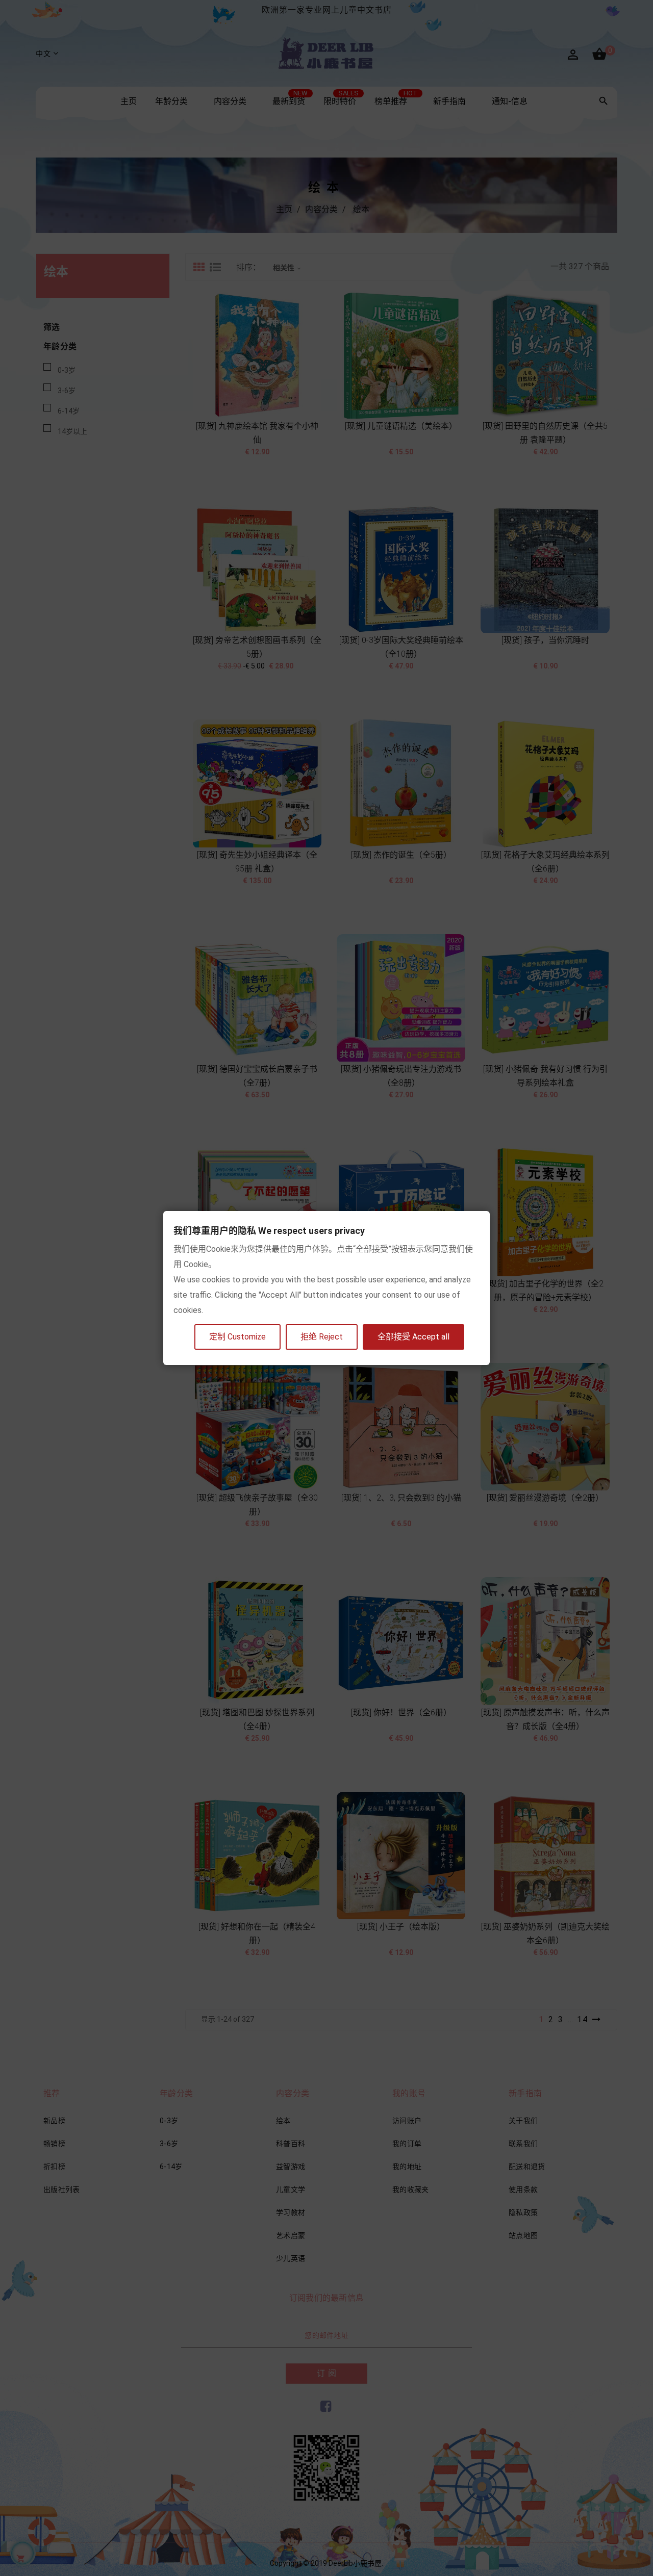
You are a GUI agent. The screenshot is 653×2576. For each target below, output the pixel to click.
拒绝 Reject (322, 1337)
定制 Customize (237, 1337)
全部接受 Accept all (413, 1337)
